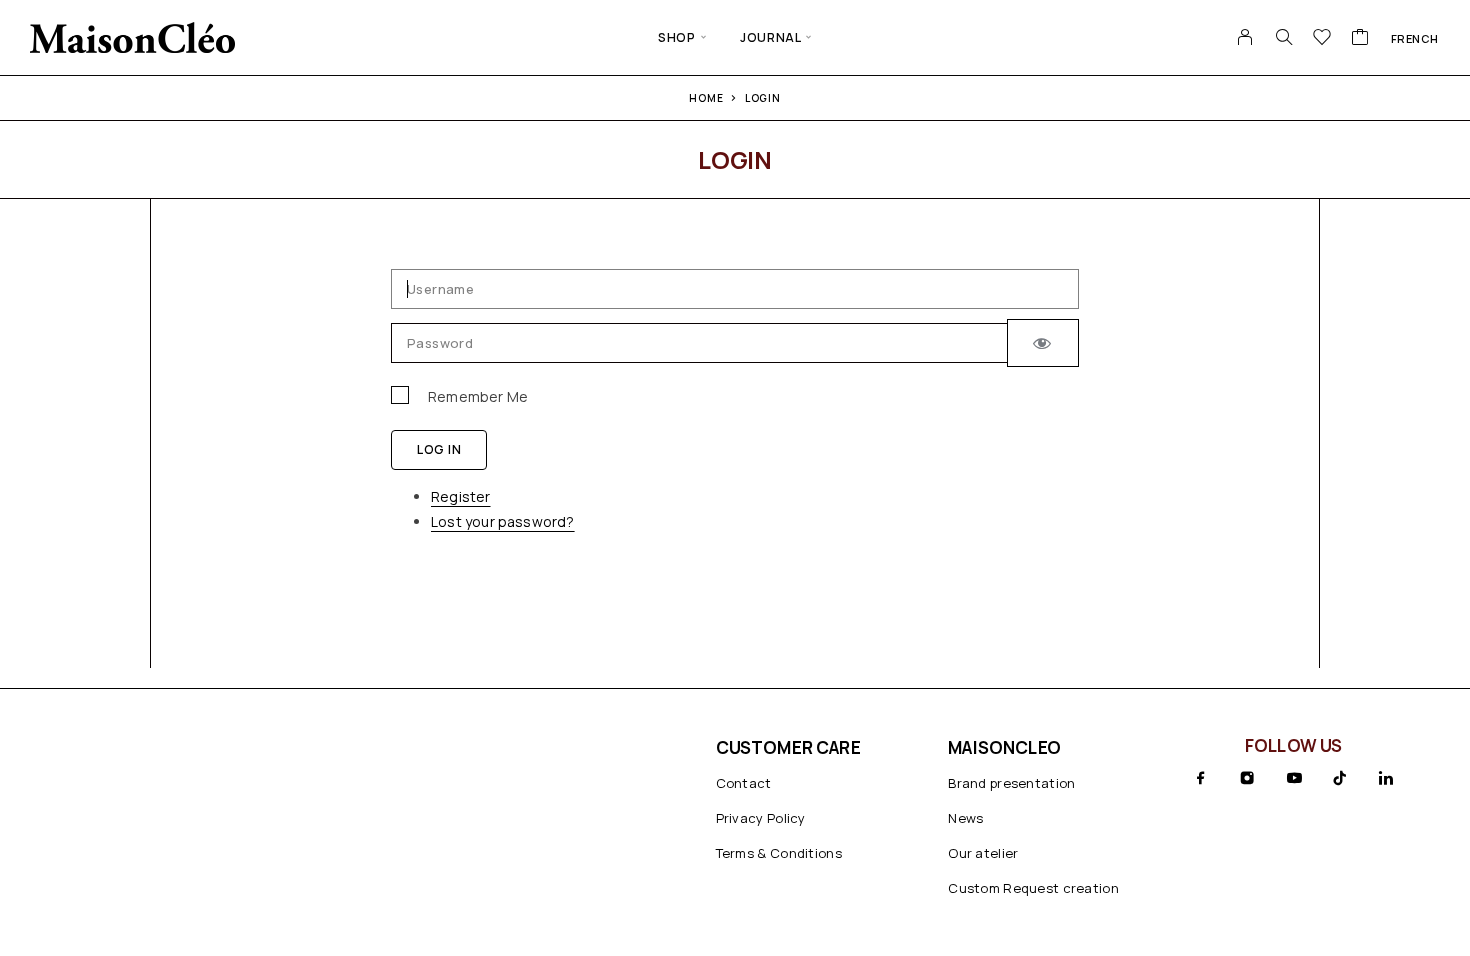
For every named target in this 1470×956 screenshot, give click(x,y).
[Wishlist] (1322, 39)
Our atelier (983, 853)
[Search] (1284, 37)
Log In (439, 449)
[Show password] (1043, 343)
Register (461, 496)
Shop (676, 37)
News (965, 818)
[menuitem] (1415, 38)
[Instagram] (1247, 778)
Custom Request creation (1033, 888)
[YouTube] (1294, 778)
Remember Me (478, 396)
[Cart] (1360, 39)
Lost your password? (503, 521)
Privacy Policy (761, 818)
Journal (770, 37)
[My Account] (1245, 37)
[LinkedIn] (1386, 778)
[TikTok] (1340, 778)
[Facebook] (1201, 778)
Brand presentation (1011, 783)
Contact (744, 783)
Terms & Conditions (779, 853)
